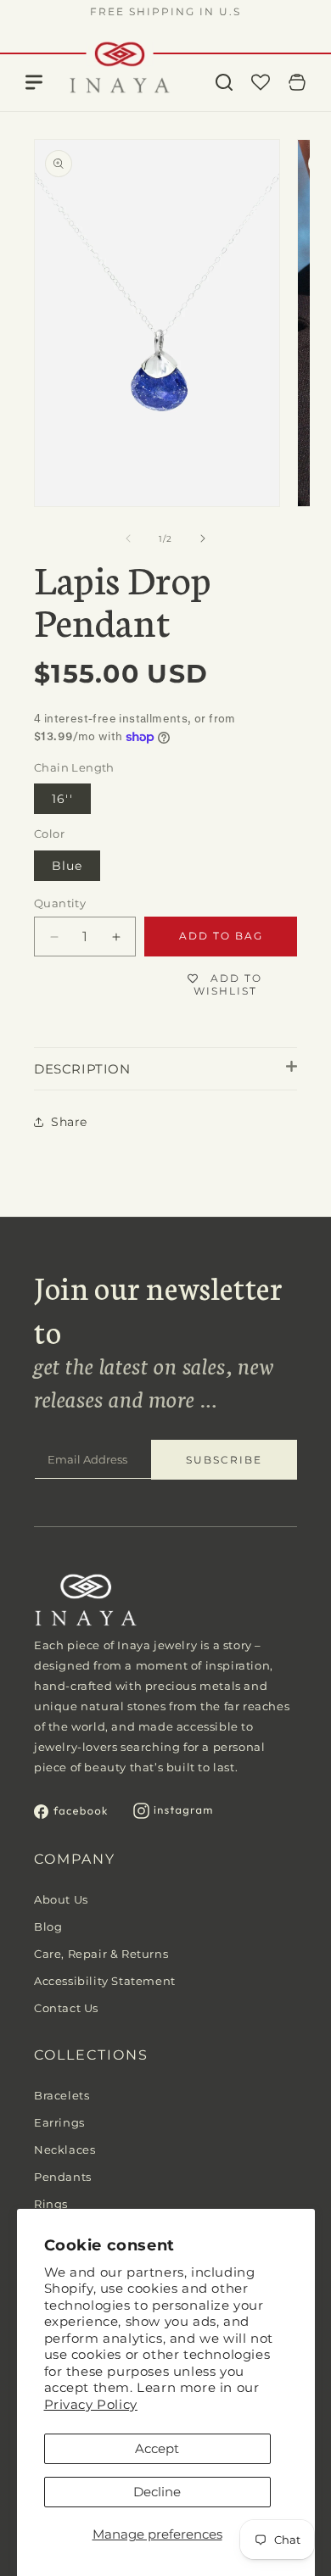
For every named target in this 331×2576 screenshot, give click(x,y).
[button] (224, 82)
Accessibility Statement (105, 1981)
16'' (62, 799)
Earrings (59, 2122)
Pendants (63, 2177)
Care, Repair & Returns (101, 1954)
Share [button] (69, 1122)
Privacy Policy (91, 2404)
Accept (157, 2448)
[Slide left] (128, 538)
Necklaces (65, 2149)
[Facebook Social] (71, 1814)
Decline (157, 2492)
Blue (67, 866)
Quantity (60, 903)
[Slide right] (203, 538)
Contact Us (66, 2008)
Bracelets (62, 2095)
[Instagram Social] (173, 1814)
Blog (48, 1926)
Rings (51, 2204)
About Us (61, 1899)
